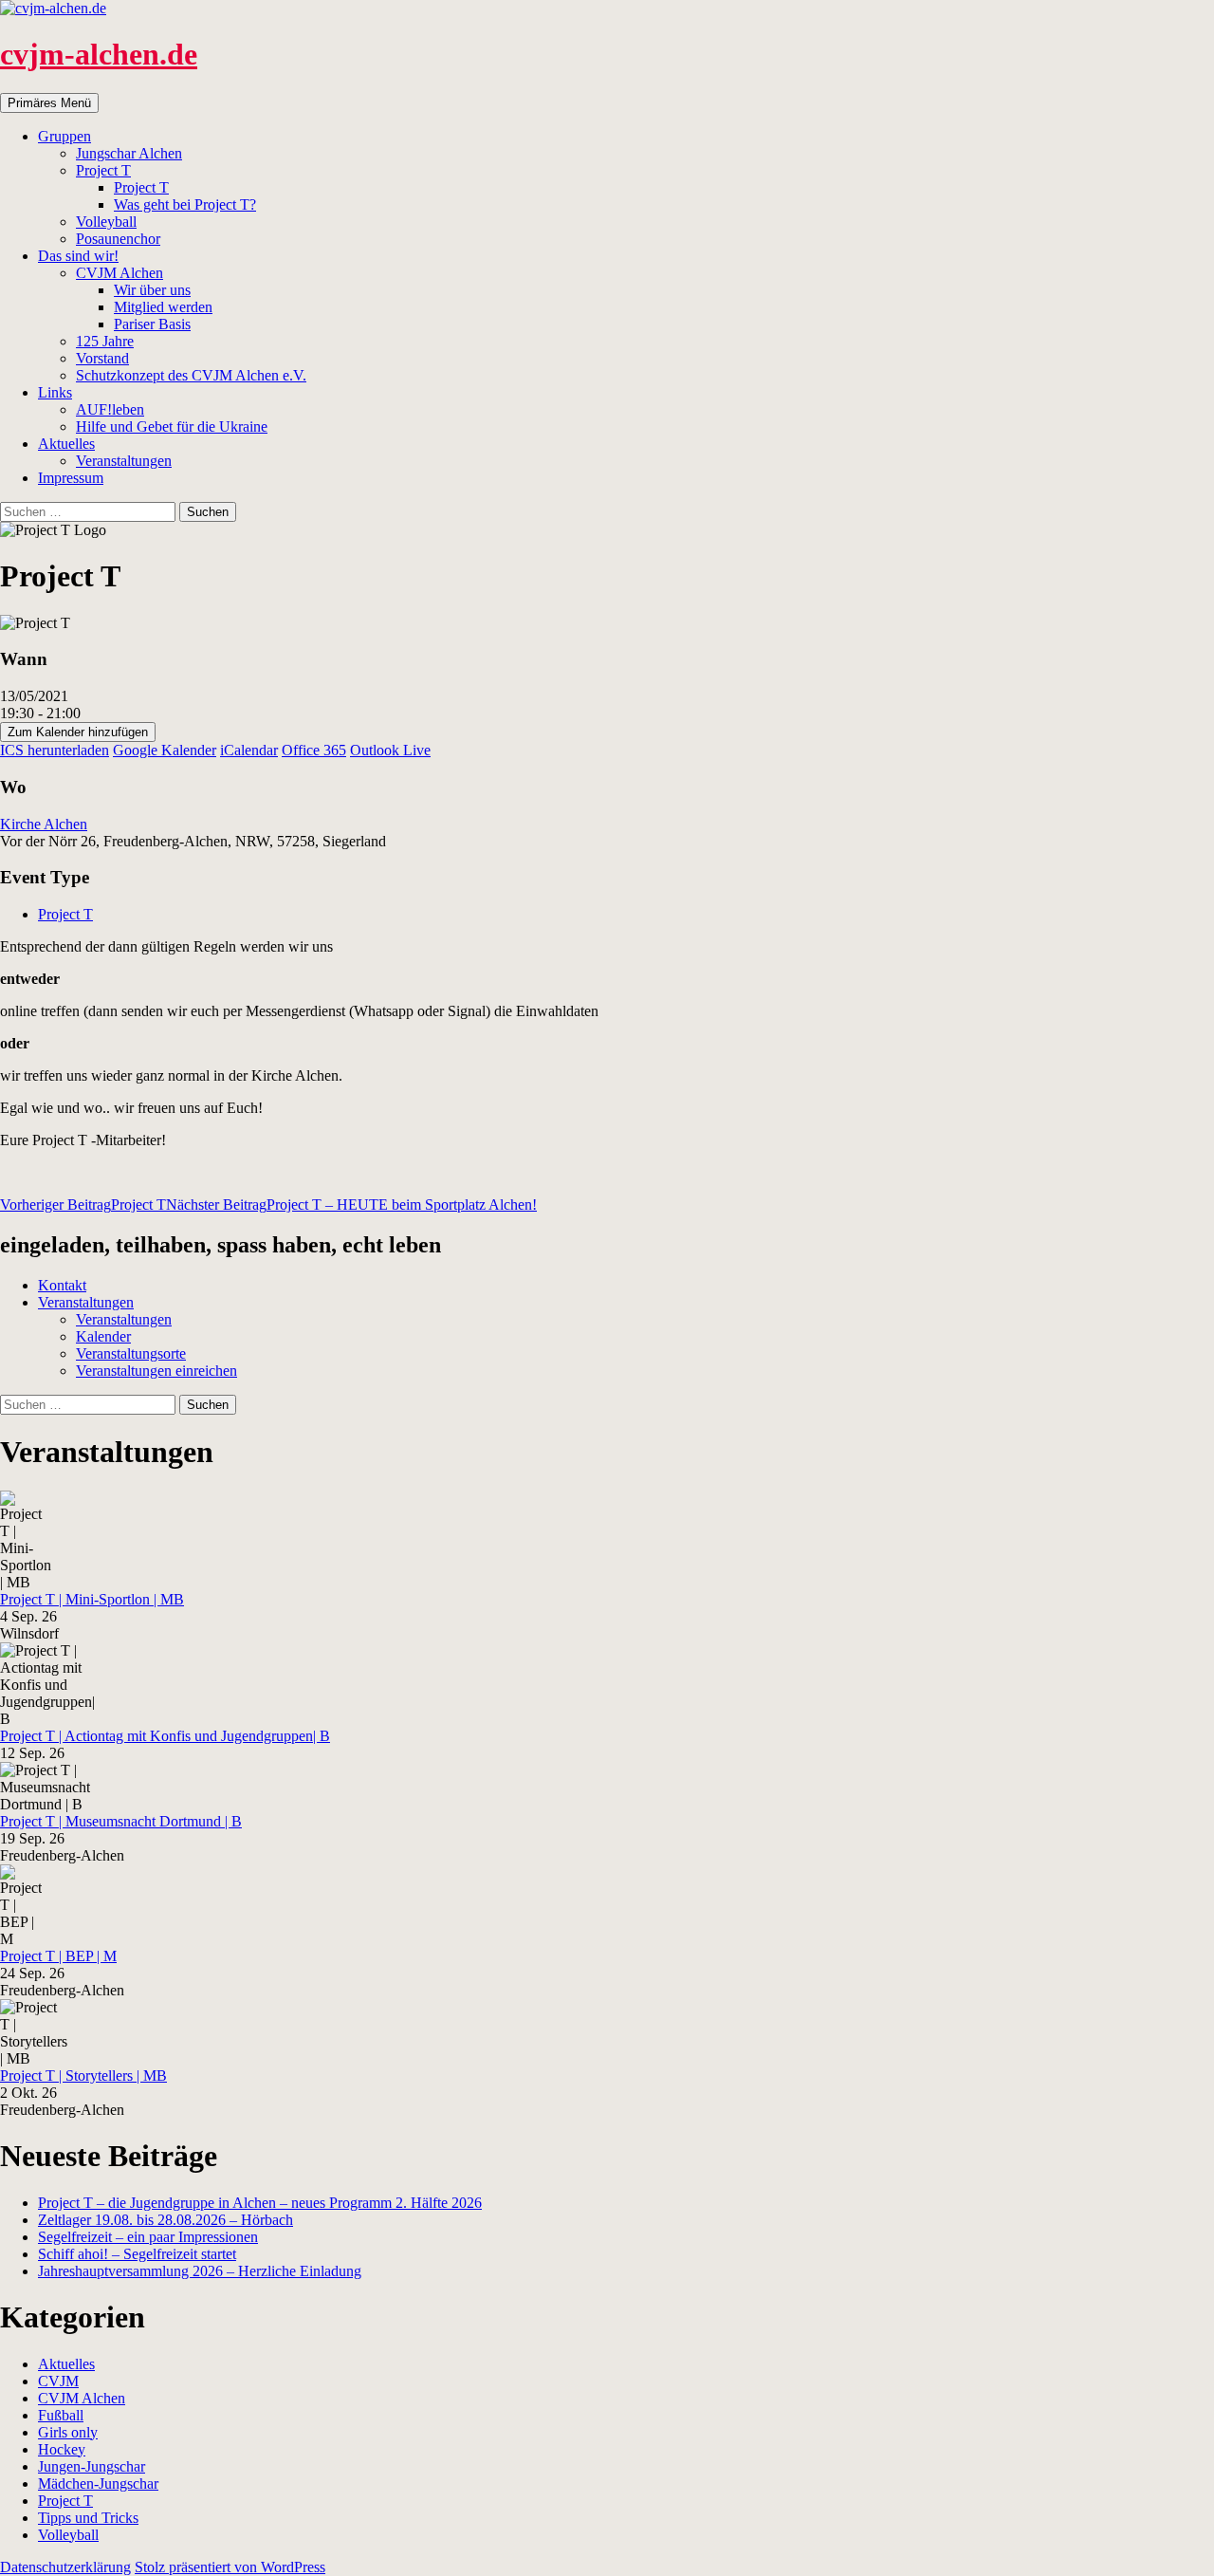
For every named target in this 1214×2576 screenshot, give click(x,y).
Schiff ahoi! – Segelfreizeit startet (137, 2254)
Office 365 (314, 750)
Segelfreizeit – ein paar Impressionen (148, 2237)
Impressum (71, 478)
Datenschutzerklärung (65, 2567)
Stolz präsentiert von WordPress (230, 2567)
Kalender (103, 1336)
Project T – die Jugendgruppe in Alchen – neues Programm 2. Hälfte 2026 (260, 2203)
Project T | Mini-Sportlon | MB (92, 1599)
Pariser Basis (152, 324)
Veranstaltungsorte (131, 1353)
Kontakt (62, 1285)
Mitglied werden (163, 307)
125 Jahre (105, 341)
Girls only (68, 2432)
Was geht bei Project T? (185, 204)
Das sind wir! (78, 256)
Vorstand (102, 358)
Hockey (62, 2449)
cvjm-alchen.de (99, 54)
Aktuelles (66, 444)
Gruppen (64, 136)
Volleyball (106, 222)
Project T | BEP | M (58, 1956)
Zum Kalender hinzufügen (78, 732)
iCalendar (249, 750)
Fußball (61, 2415)
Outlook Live (390, 750)
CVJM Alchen (120, 273)
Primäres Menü (49, 103)
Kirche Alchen (44, 824)
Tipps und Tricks (88, 2518)
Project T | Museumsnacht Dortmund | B (121, 1821)
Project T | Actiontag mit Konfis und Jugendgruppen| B (165, 1736)
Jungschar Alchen (129, 153)
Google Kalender (165, 750)
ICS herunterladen (55, 750)
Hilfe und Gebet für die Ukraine (172, 426)
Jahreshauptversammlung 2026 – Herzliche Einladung (200, 2271)
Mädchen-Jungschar (98, 2483)
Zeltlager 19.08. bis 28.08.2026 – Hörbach (166, 2220)
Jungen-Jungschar (92, 2466)
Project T (103, 170)
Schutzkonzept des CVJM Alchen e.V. (191, 375)
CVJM (58, 2381)
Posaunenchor (118, 239)
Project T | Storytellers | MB (83, 2076)
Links (55, 392)
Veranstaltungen (124, 461)
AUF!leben (110, 409)
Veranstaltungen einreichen (156, 1371)
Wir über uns (152, 290)
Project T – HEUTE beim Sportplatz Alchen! (351, 1205)
